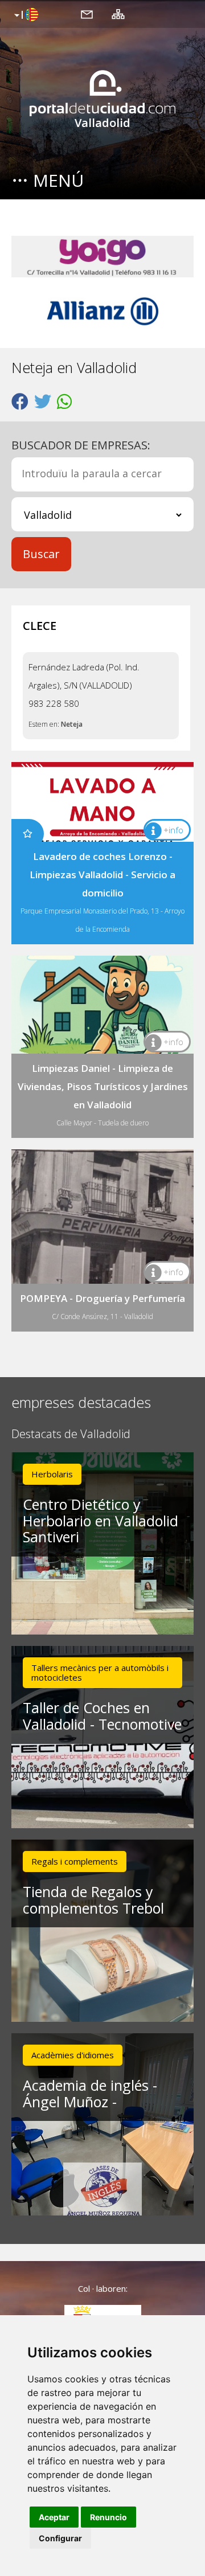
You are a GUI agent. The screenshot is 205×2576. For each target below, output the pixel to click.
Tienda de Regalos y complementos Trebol (93, 1900)
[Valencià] (25, 15)
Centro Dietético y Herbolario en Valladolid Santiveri (101, 1521)
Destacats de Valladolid (71, 1434)
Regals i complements (75, 1861)
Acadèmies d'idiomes (73, 2055)
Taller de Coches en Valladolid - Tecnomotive (102, 1716)
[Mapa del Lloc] (118, 14)
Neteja (72, 724)
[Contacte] (87, 14)
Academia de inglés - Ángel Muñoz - (90, 2093)
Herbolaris (52, 1474)
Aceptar (54, 2517)
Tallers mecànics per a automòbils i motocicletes (100, 1672)
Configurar (60, 2538)
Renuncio (108, 2517)
